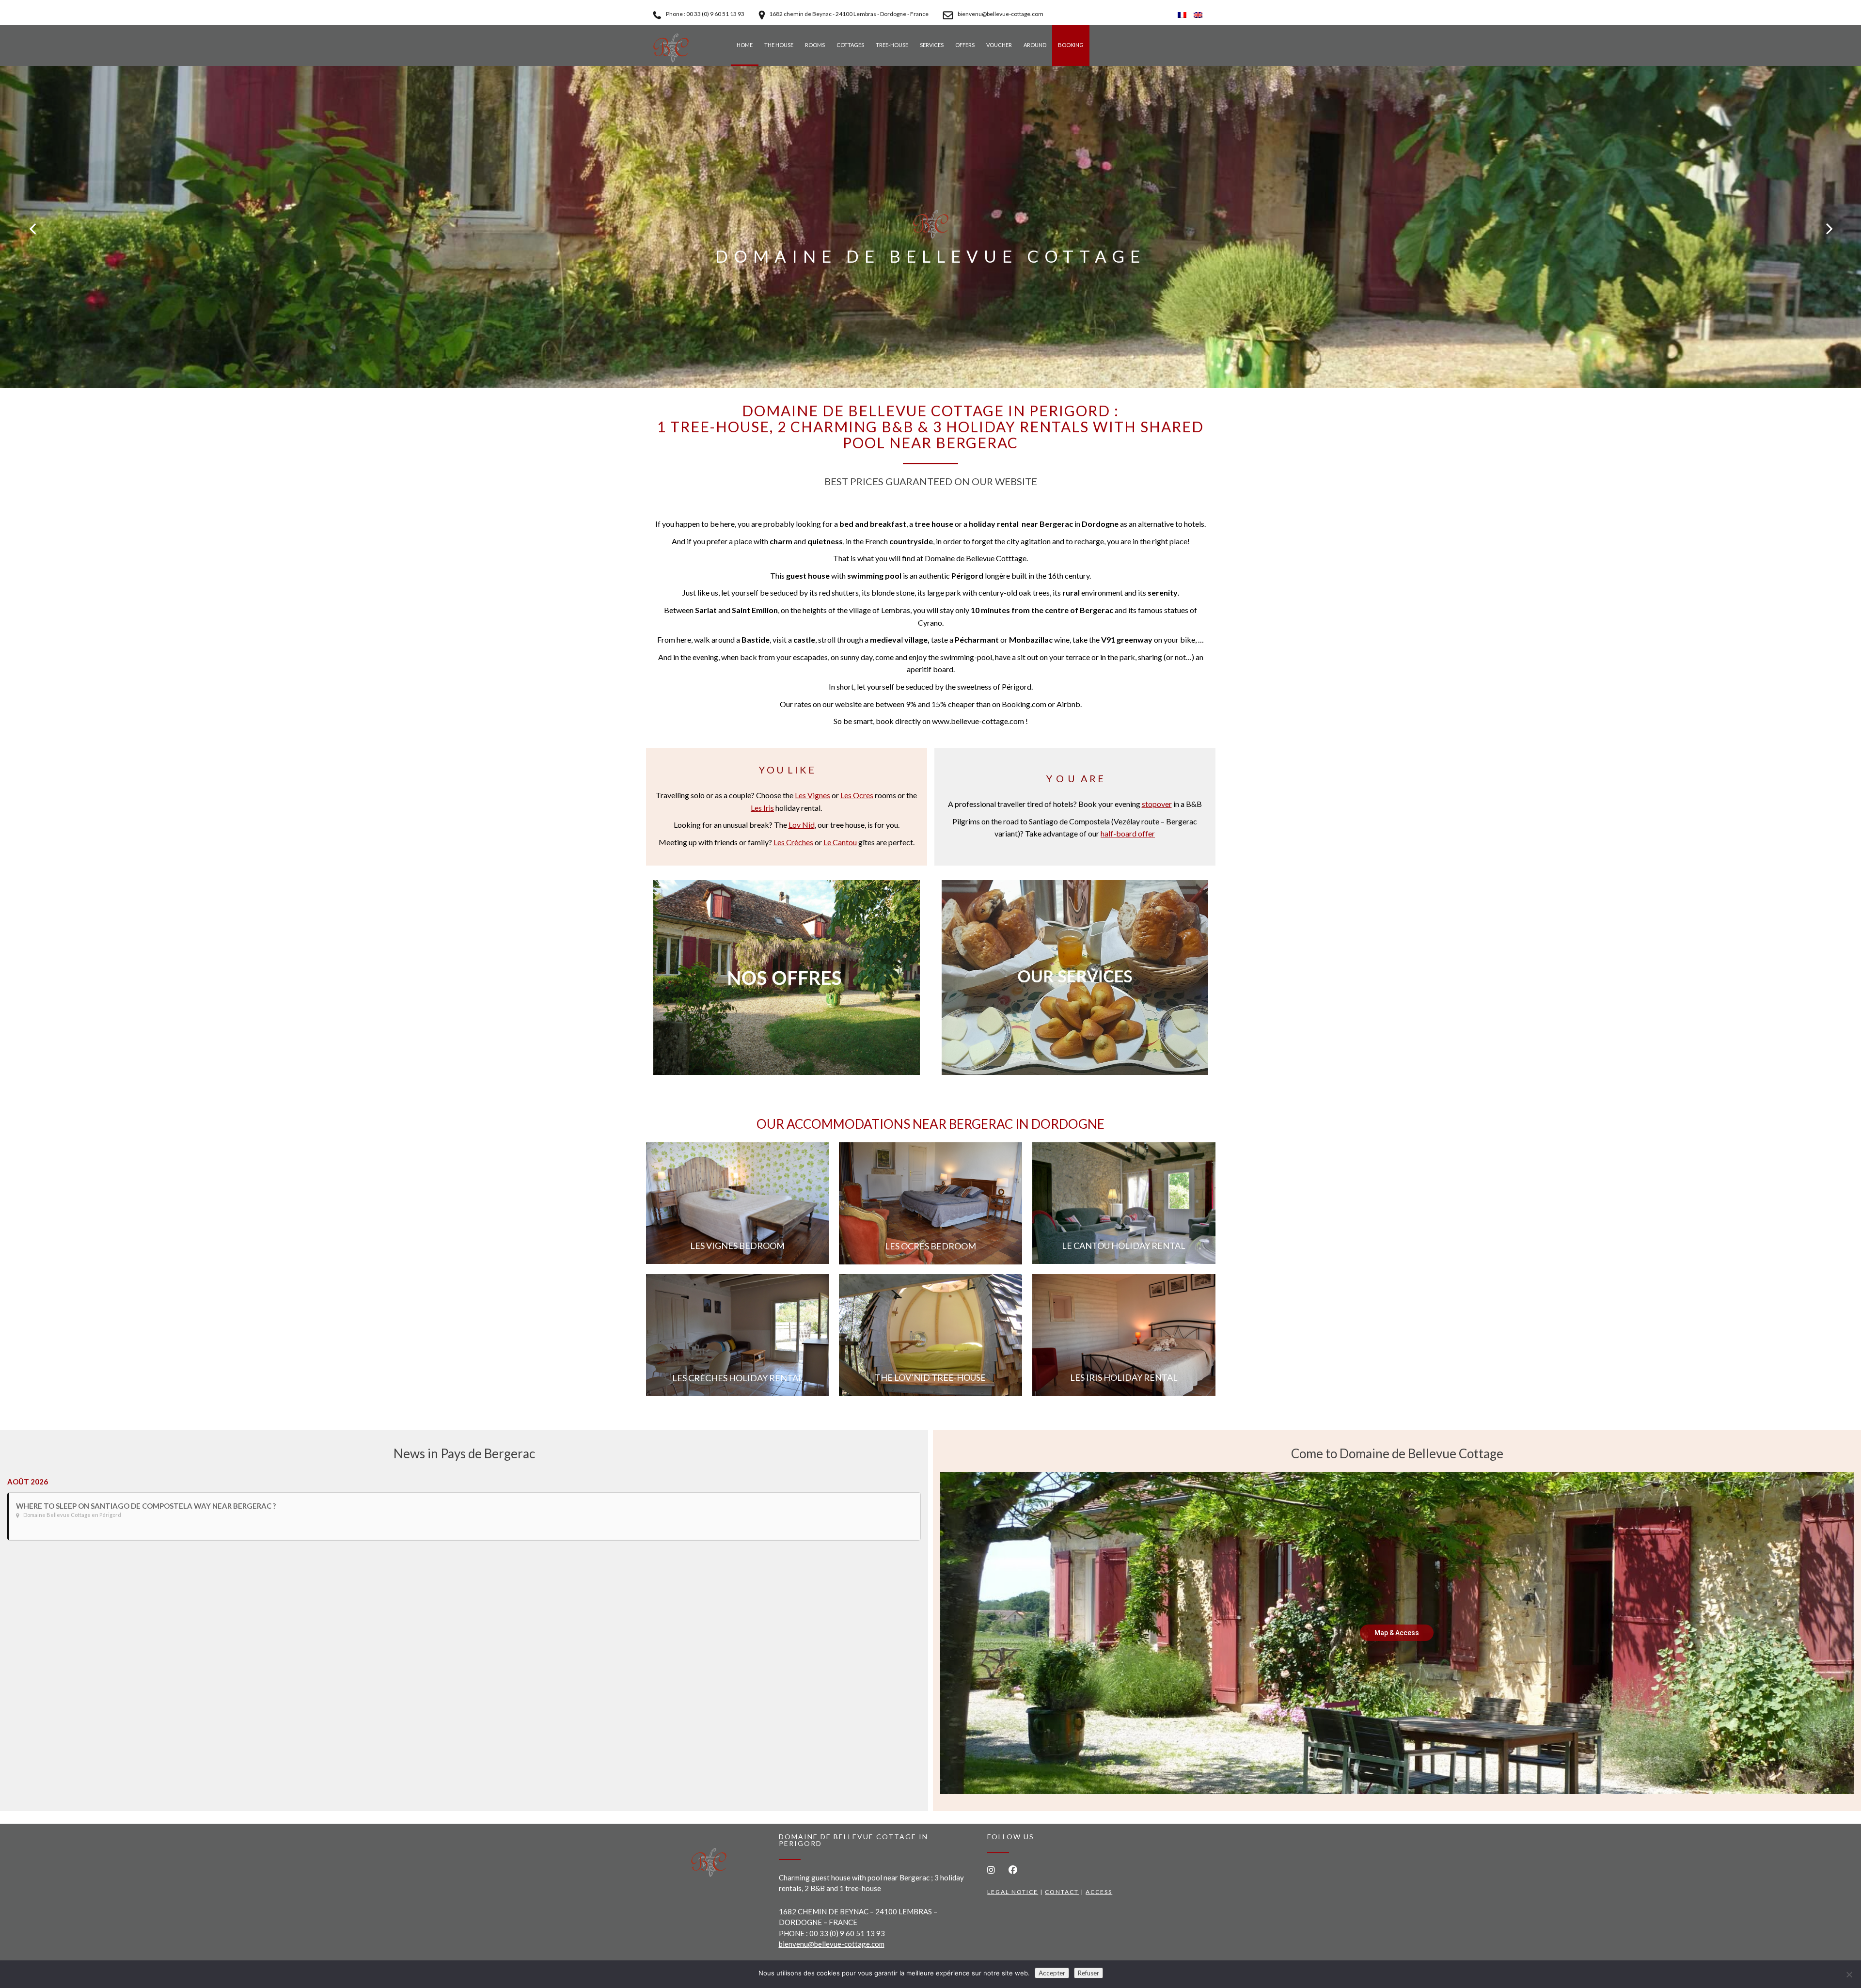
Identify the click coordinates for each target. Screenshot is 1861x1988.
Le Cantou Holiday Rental (1124, 1246)
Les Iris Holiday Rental (1124, 1377)
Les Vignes (812, 795)
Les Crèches (793, 842)
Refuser (1088, 1973)
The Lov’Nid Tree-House (930, 1377)
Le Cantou (840, 842)
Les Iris (762, 808)
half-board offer (1128, 833)
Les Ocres (857, 795)
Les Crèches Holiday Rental (738, 1378)
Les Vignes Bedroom (737, 1246)
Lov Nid (802, 825)
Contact (1062, 1892)
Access (1099, 1892)
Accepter (1052, 1973)
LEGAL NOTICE (1013, 1892)
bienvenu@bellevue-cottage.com (832, 1944)
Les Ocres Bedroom (930, 1246)
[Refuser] (1849, 1974)
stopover (1157, 804)
